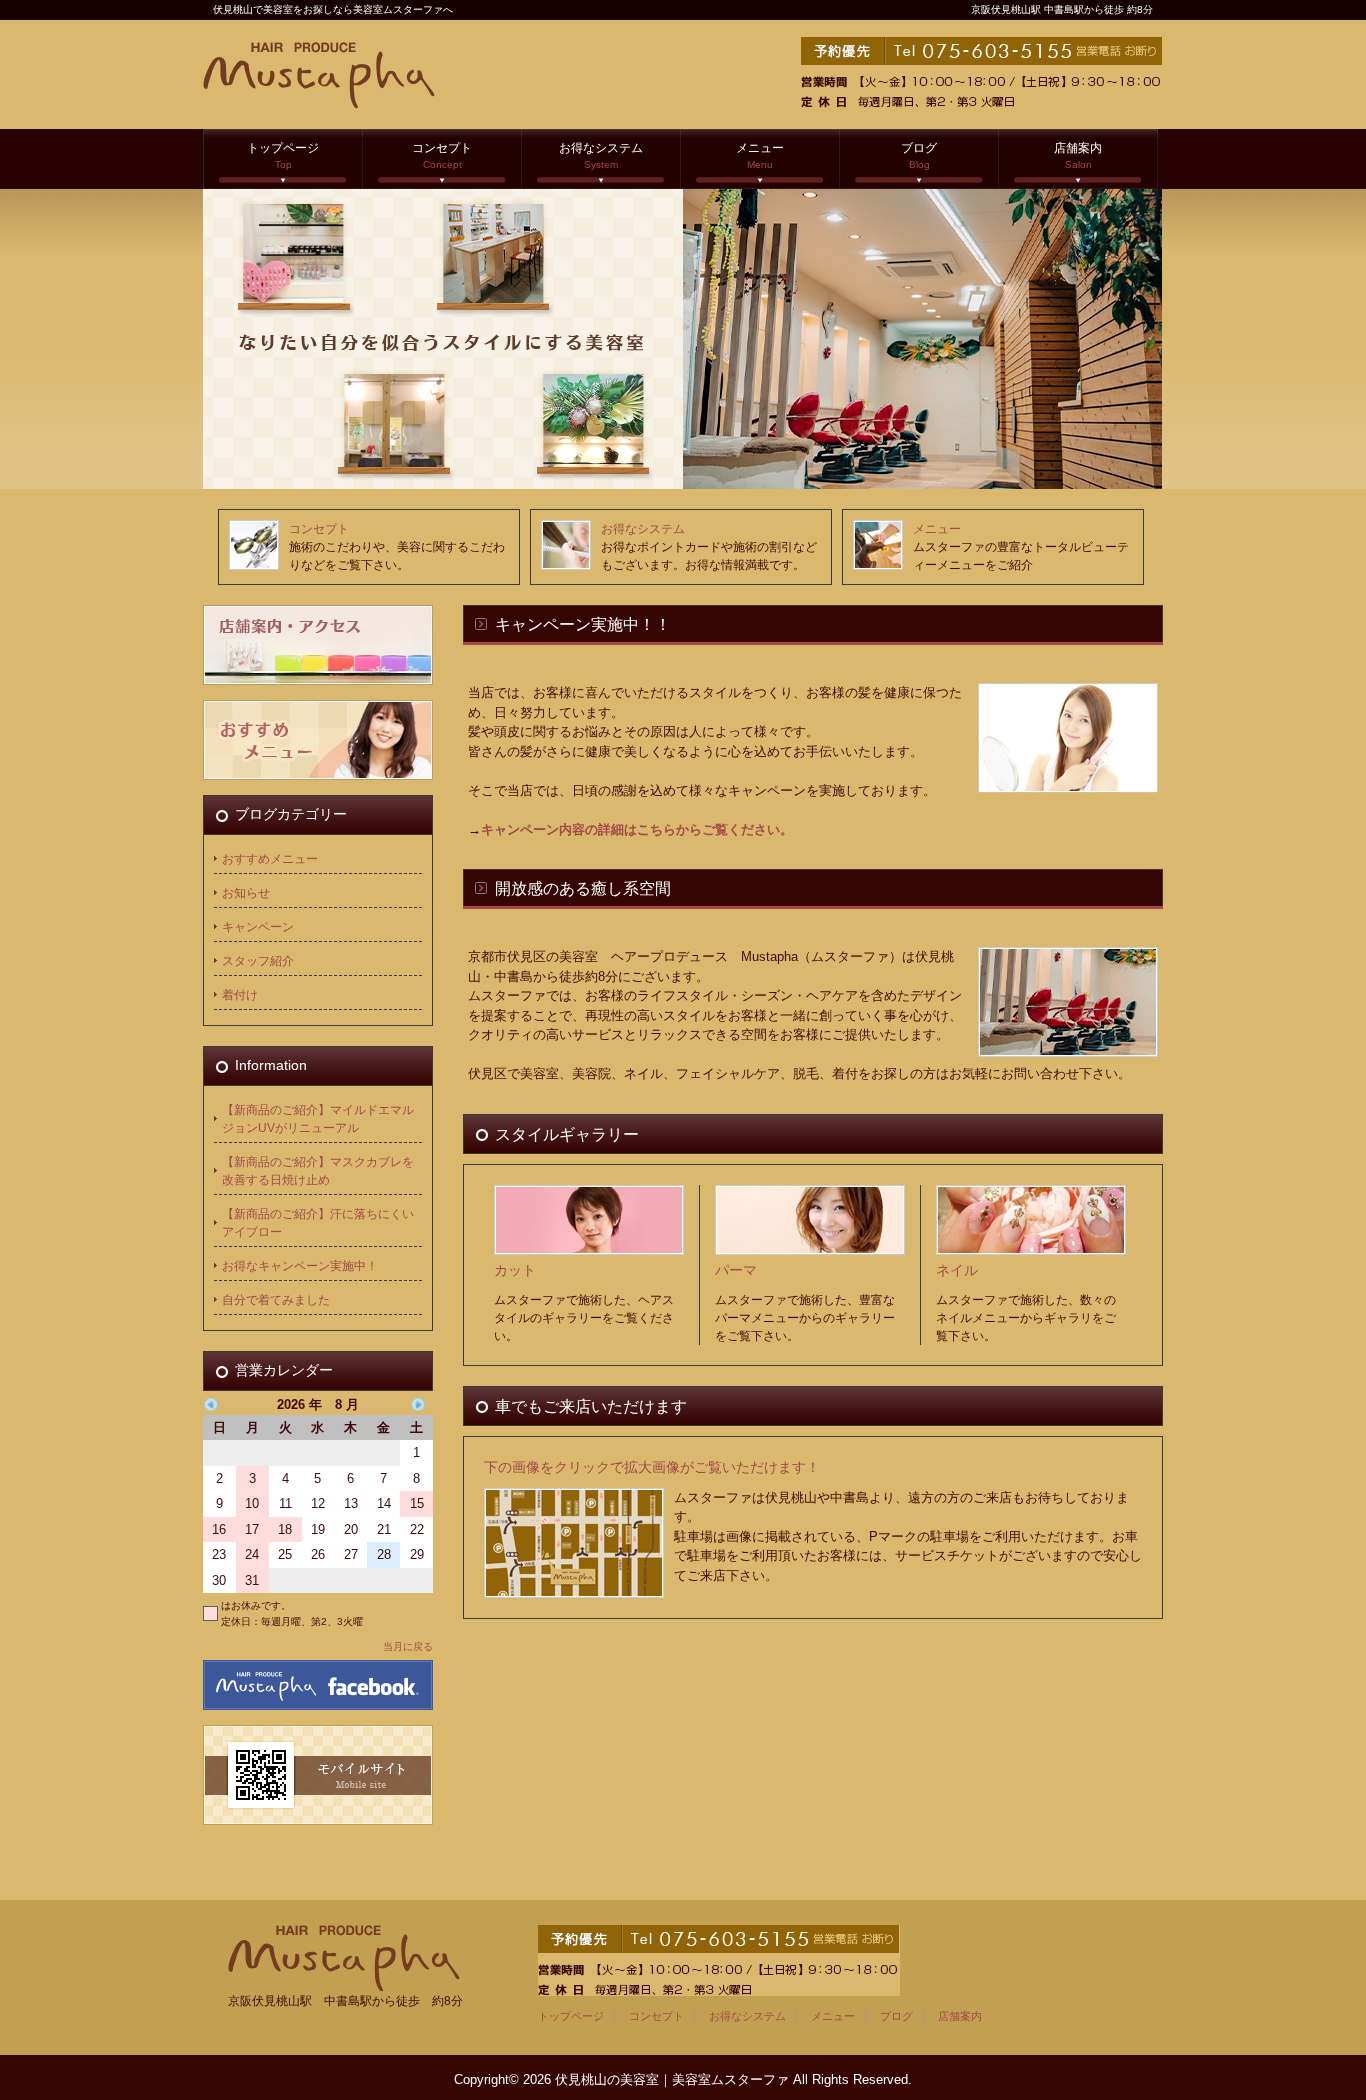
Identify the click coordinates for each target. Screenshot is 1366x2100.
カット (515, 1270)
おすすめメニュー (270, 859)
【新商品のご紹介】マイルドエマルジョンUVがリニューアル (318, 1119)
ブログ (919, 155)
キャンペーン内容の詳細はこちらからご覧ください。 (637, 829)
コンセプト (442, 155)
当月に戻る (408, 1646)
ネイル (957, 1270)
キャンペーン (258, 927)
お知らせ (246, 893)
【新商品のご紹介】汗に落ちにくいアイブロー (318, 1223)
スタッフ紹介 (258, 961)
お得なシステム (601, 155)
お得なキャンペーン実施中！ (300, 1266)
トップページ (283, 155)
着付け (240, 995)
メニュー (760, 155)
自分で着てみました (276, 1300)
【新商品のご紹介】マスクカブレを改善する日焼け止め (318, 1171)
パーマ (736, 1270)
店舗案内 (1078, 155)
